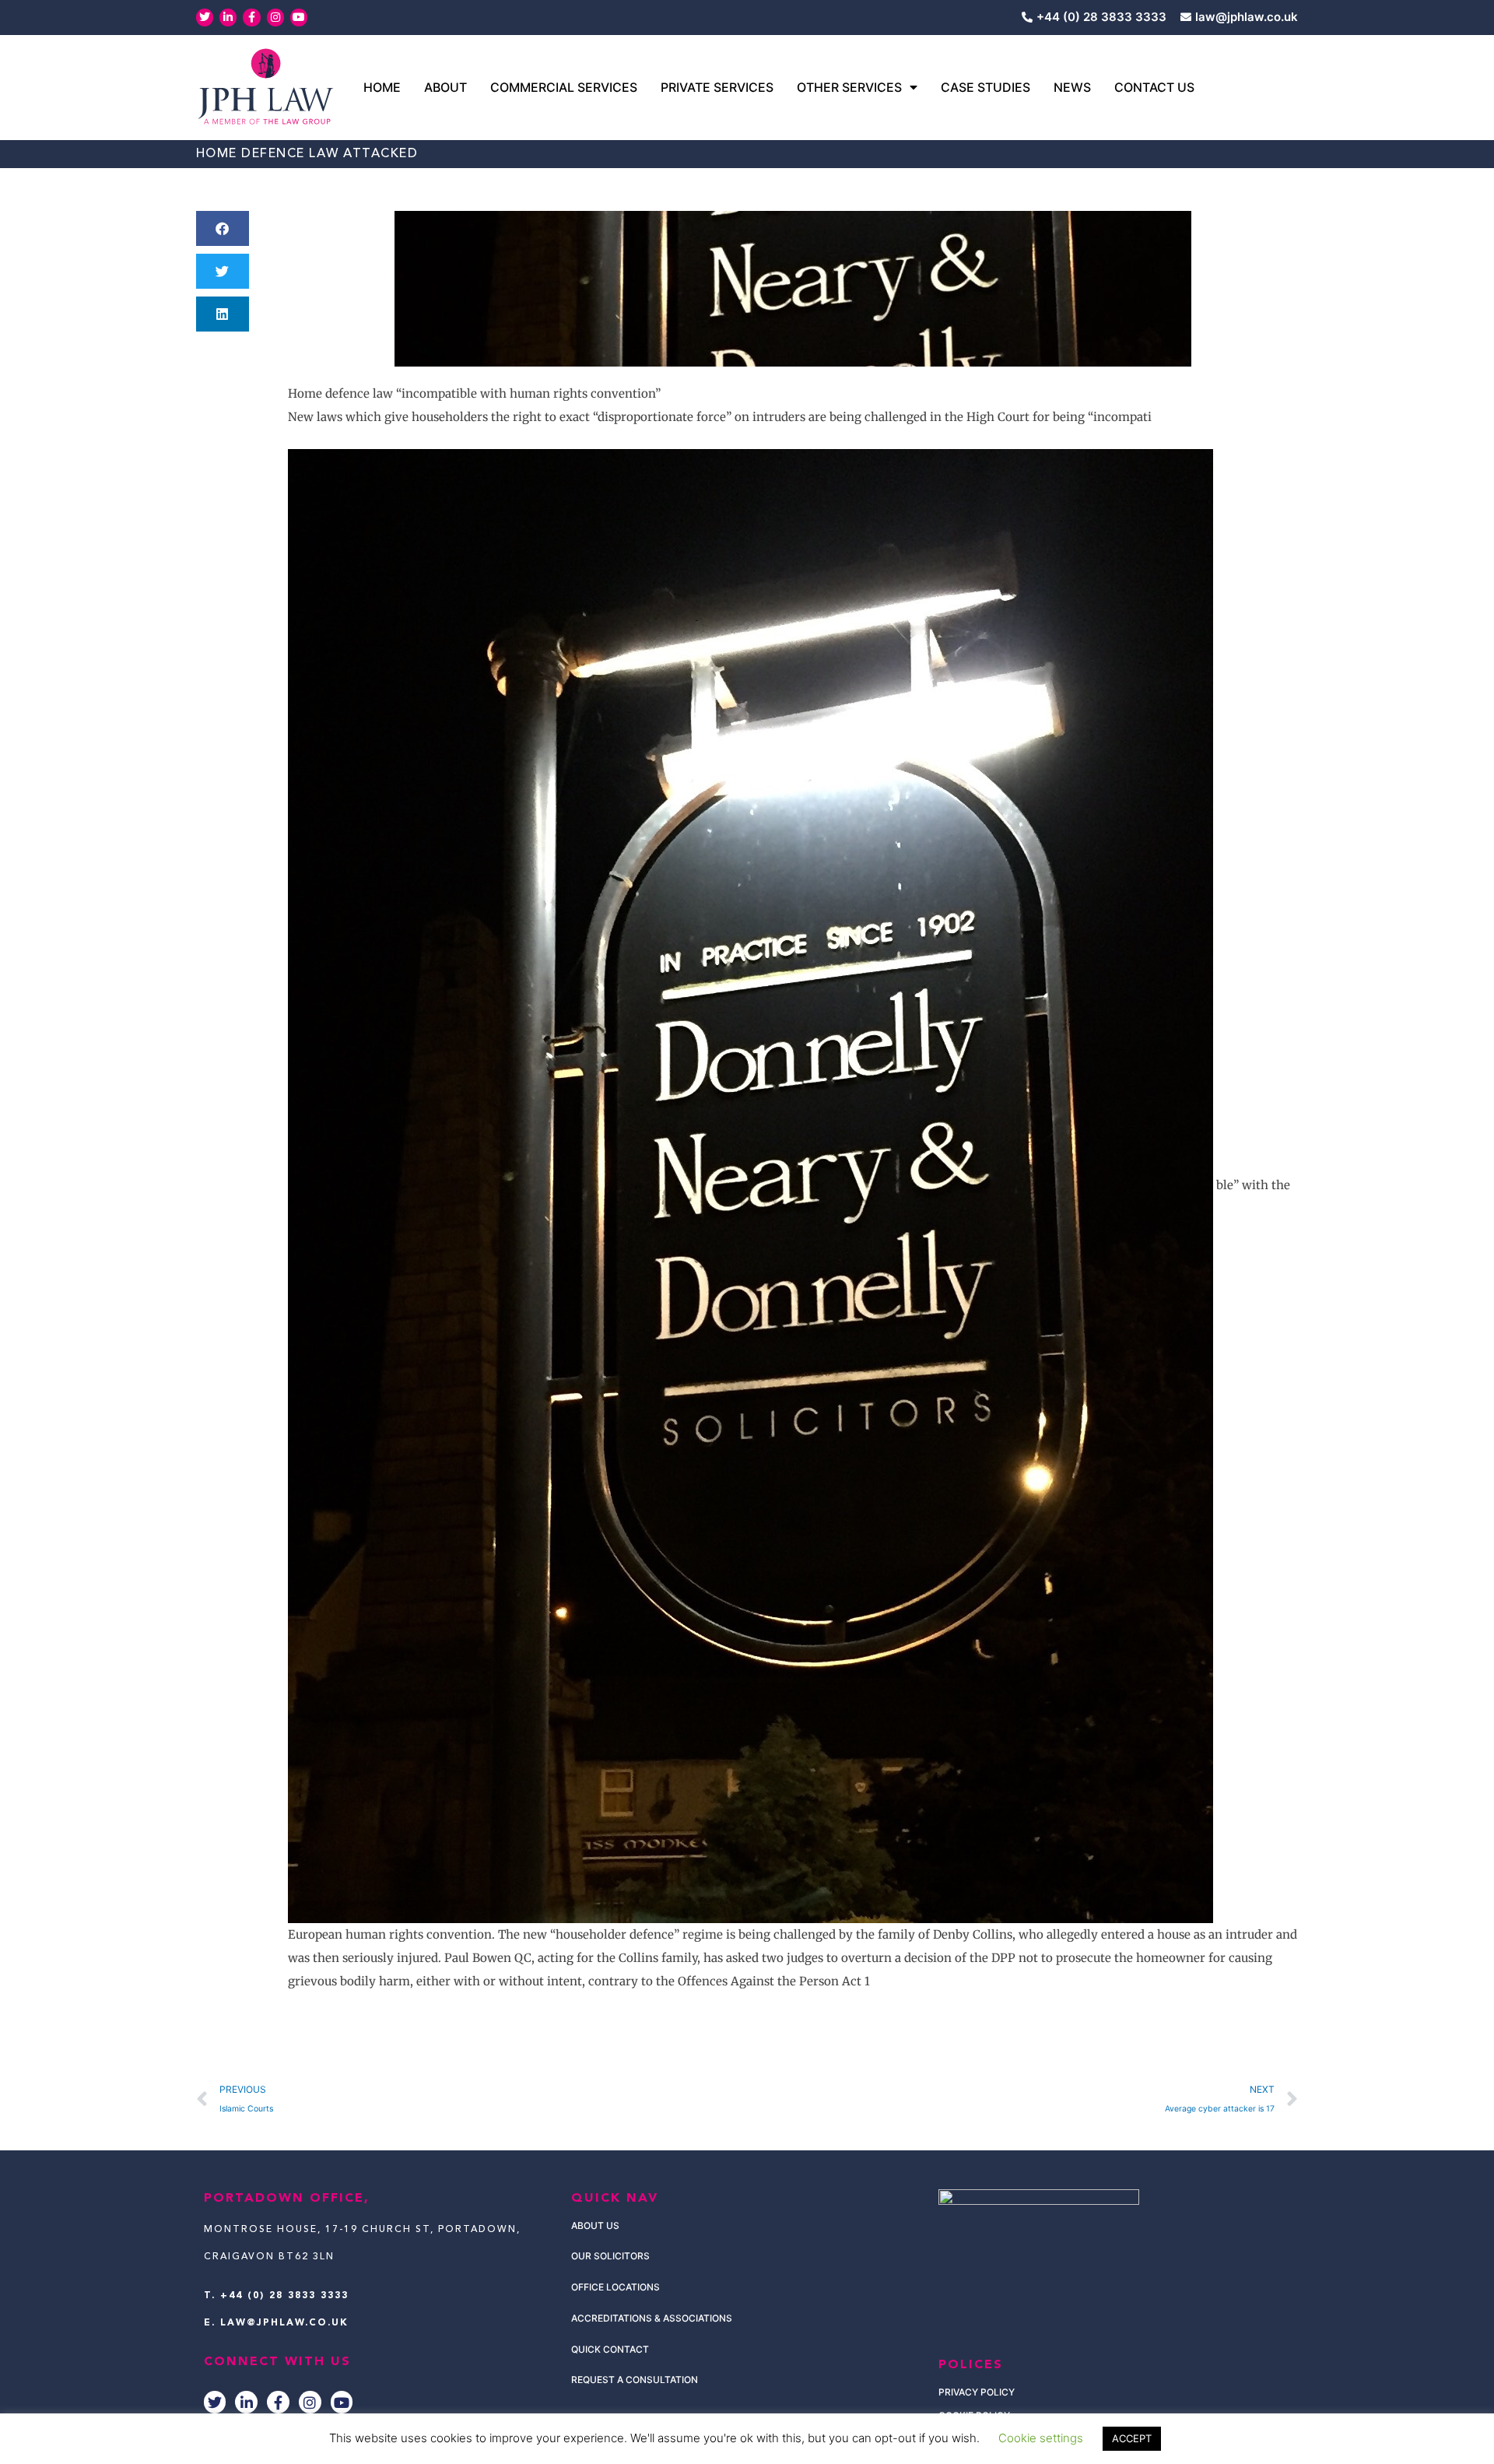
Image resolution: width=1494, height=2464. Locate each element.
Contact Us (1154, 87)
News (1072, 87)
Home (382, 87)
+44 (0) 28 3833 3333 (284, 2296)
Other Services (849, 87)
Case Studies (985, 87)
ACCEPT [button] (1132, 2438)
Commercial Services (564, 87)
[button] (223, 228)
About (445, 87)
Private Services (717, 87)
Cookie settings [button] (1041, 2438)
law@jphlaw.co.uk (284, 2323)
